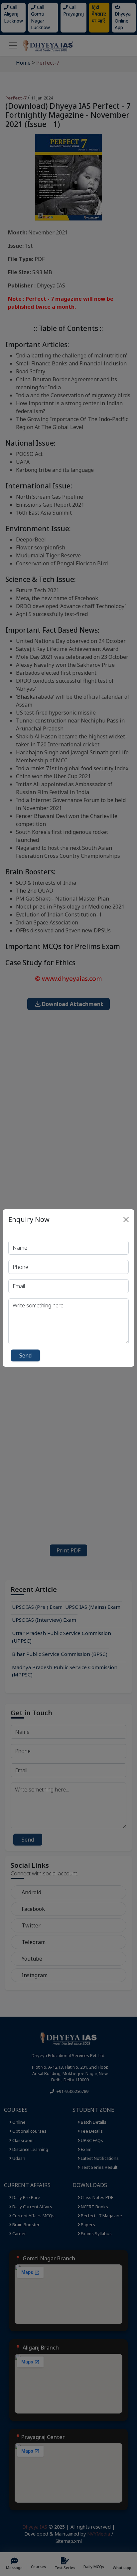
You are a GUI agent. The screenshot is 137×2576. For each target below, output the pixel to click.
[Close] (126, 1220)
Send (25, 1355)
